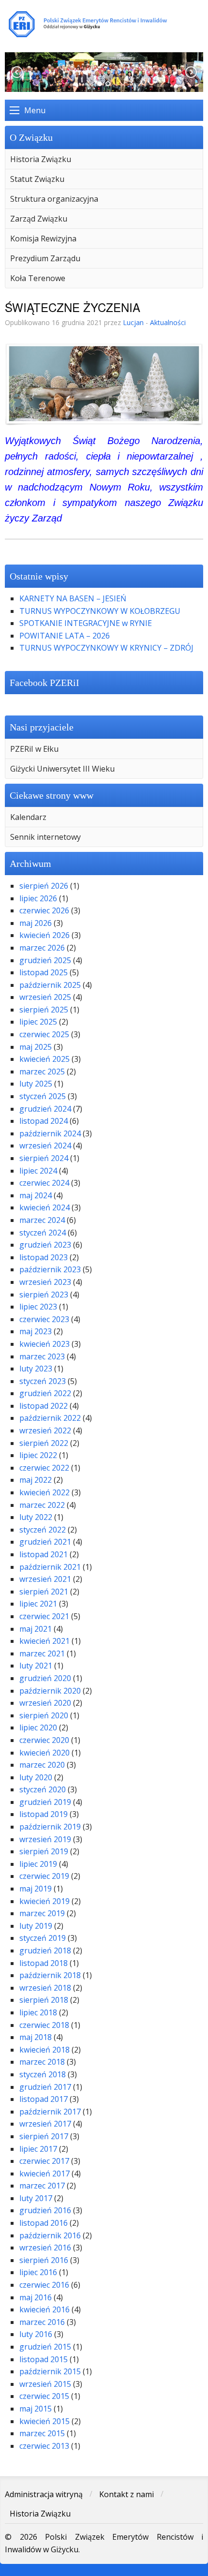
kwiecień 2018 (45, 2050)
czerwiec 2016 (44, 2285)
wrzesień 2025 (45, 997)
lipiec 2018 (38, 2012)
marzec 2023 (42, 1356)
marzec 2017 (42, 2186)
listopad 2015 (44, 2359)
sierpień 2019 (44, 1851)
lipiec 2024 (38, 1171)
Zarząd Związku (39, 219)
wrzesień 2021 (45, 1579)
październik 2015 (50, 2371)
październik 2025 (50, 985)
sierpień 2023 (44, 1295)
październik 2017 (50, 2112)
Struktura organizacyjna (54, 199)
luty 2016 (36, 2334)
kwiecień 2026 (45, 935)
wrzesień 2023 (45, 1282)
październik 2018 (50, 1975)
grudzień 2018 (45, 1951)
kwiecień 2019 (45, 1901)
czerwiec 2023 (44, 1319)
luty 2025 (36, 1084)
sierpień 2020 (44, 1715)
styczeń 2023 (43, 1381)
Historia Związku (41, 159)
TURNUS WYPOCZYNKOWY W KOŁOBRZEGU (100, 611)
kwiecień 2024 (45, 1207)
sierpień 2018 (44, 2000)
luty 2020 (36, 1777)
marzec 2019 (42, 1913)
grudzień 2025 (45, 960)
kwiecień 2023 (45, 1344)
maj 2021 (36, 1629)
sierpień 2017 (44, 2136)
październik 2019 (50, 1827)
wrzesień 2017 (45, 2124)
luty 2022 (36, 1517)
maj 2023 (36, 1331)
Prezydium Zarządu (45, 258)
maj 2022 (36, 1480)
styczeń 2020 (43, 1789)
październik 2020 (50, 1691)
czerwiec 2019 (44, 1876)
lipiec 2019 (38, 1864)
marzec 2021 (42, 1653)
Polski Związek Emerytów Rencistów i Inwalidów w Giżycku (104, 24)
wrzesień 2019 (45, 1839)
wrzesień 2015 (45, 2384)
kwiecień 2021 (45, 1641)
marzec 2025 (42, 1072)
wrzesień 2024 (45, 1146)
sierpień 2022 (44, 1443)
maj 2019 (36, 1889)
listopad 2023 (44, 1257)
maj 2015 (36, 2409)
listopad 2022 (44, 1406)
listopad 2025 (44, 972)
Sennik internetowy (45, 837)
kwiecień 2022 (45, 1492)
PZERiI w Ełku (34, 749)
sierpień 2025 (44, 1010)
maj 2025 (36, 1047)
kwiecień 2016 (45, 2309)
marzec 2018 (42, 2062)
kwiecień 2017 (45, 2174)
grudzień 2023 (45, 1245)
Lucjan (133, 322)
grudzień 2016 (45, 2210)
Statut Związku (37, 179)
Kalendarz (28, 817)
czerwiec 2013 (44, 2446)
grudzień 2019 (45, 1802)
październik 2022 (50, 1418)
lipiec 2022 (38, 1455)
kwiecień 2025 (45, 1059)
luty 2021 (36, 1666)
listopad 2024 (44, 1121)
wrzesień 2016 (45, 2248)
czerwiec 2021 (44, 1616)
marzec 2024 (42, 1220)
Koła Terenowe (38, 278)
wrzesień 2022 (45, 1430)
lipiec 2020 (38, 1727)
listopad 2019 (44, 1814)
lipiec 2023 (38, 1307)
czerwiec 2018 (44, 2025)
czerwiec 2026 (44, 910)
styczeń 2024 (43, 1233)
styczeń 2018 (43, 2074)
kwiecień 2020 (45, 1753)
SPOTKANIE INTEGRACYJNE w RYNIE (86, 623)
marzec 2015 (42, 2433)
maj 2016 (36, 2297)
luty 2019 (36, 1926)
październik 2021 (50, 1567)
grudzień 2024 (45, 1109)
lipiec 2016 (38, 2272)
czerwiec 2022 (44, 1468)
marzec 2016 (42, 2322)
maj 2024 (36, 1195)
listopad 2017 (44, 2099)
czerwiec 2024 (44, 1183)
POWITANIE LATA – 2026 (65, 636)
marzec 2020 (42, 1765)
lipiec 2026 (38, 898)
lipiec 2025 (38, 1022)
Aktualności (168, 322)
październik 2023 (50, 1269)
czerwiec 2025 (44, 1034)
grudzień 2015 (45, 2347)
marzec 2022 (42, 1505)
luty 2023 (36, 1369)
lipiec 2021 (38, 1604)
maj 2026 (36, 923)
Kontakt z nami (126, 2494)
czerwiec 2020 (44, 1740)
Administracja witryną (44, 2494)
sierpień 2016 (44, 2260)
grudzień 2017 (45, 2087)
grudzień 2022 (45, 1393)
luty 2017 (36, 2198)
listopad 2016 (44, 2223)
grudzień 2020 (45, 1678)
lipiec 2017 (38, 2149)
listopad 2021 (44, 1554)
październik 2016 (50, 2235)
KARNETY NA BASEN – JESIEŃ (73, 598)
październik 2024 (50, 1133)
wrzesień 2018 (45, 1988)
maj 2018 (36, 2037)
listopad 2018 (44, 1963)
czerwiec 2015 (44, 2396)
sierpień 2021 (44, 1592)
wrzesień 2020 (45, 1703)
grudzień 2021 (45, 1542)
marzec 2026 (42, 948)
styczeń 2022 (43, 1530)
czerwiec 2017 (44, 2161)
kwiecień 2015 (45, 2421)
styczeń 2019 (43, 1938)
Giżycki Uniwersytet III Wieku (62, 769)
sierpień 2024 (44, 1158)
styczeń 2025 (43, 1096)
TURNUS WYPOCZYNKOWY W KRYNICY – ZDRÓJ (106, 648)
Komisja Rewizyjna (43, 238)
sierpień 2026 (44, 886)
